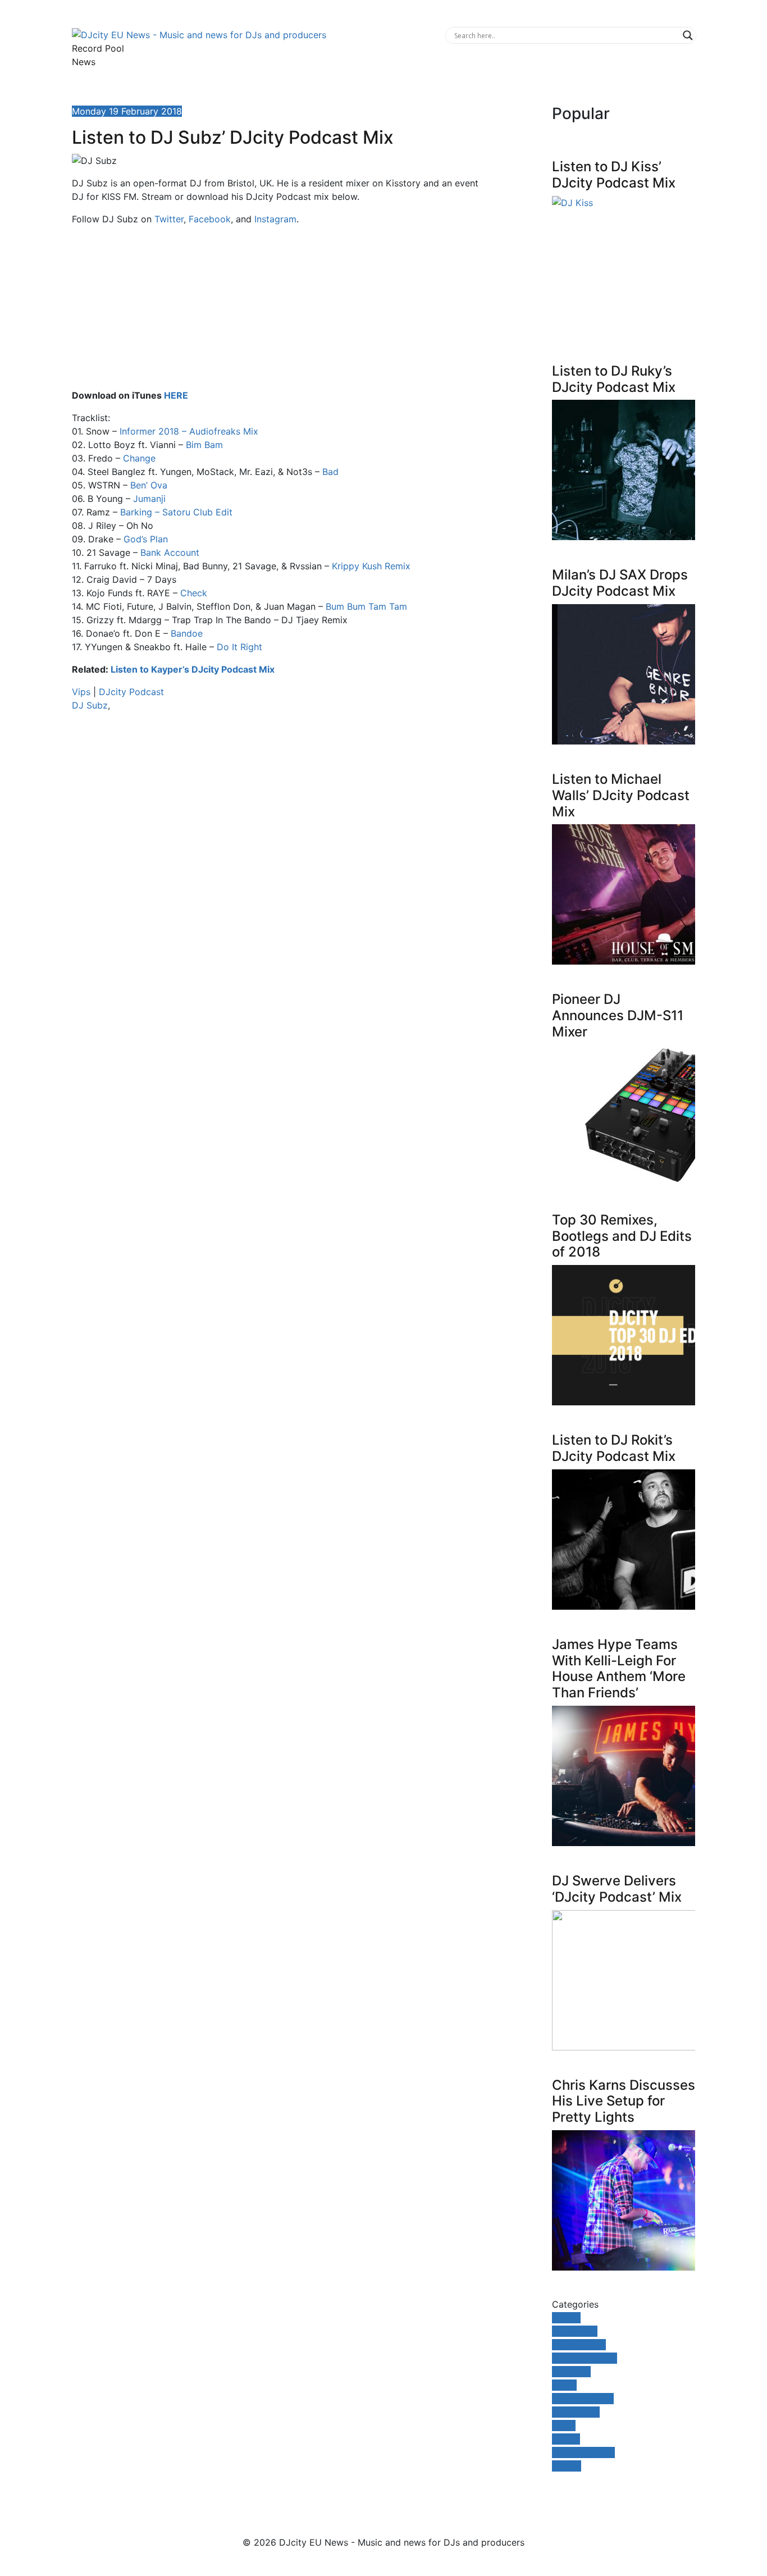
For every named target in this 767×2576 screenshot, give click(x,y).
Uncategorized (583, 2452)
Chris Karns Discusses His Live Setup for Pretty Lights (624, 2101)
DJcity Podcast (131, 692)
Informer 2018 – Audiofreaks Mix (189, 431)
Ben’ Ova (149, 485)
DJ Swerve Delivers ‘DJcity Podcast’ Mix (617, 1889)
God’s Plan (146, 539)
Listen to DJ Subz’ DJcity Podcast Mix (233, 137)
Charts (566, 2318)
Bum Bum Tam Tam (366, 606)
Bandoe (187, 633)
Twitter (169, 219)
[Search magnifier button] (688, 35)
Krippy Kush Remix (371, 566)
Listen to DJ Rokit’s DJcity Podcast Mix (614, 1448)
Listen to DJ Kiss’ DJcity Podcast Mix (614, 175)
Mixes (564, 2385)
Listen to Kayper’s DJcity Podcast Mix (193, 669)
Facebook (210, 219)
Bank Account (170, 552)
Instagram (275, 219)
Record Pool (98, 48)
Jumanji (149, 499)
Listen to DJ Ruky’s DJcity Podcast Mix (614, 379)
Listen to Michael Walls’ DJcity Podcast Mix (621, 795)
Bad (330, 472)
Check (194, 593)
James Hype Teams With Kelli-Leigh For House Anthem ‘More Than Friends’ (619, 1668)
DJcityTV (571, 2372)
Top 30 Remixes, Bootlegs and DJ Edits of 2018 (622, 1236)
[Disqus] (277, 879)
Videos (567, 2466)
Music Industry (583, 2399)
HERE (176, 395)
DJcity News (579, 2345)
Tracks (566, 2439)
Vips (81, 692)
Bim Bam (204, 445)
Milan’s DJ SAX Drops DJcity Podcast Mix (620, 583)
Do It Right (239, 647)
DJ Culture (575, 2331)
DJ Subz (90, 705)
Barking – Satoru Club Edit (176, 512)
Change (139, 458)
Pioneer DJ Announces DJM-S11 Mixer (618, 1015)
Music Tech (576, 2412)
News (84, 62)
